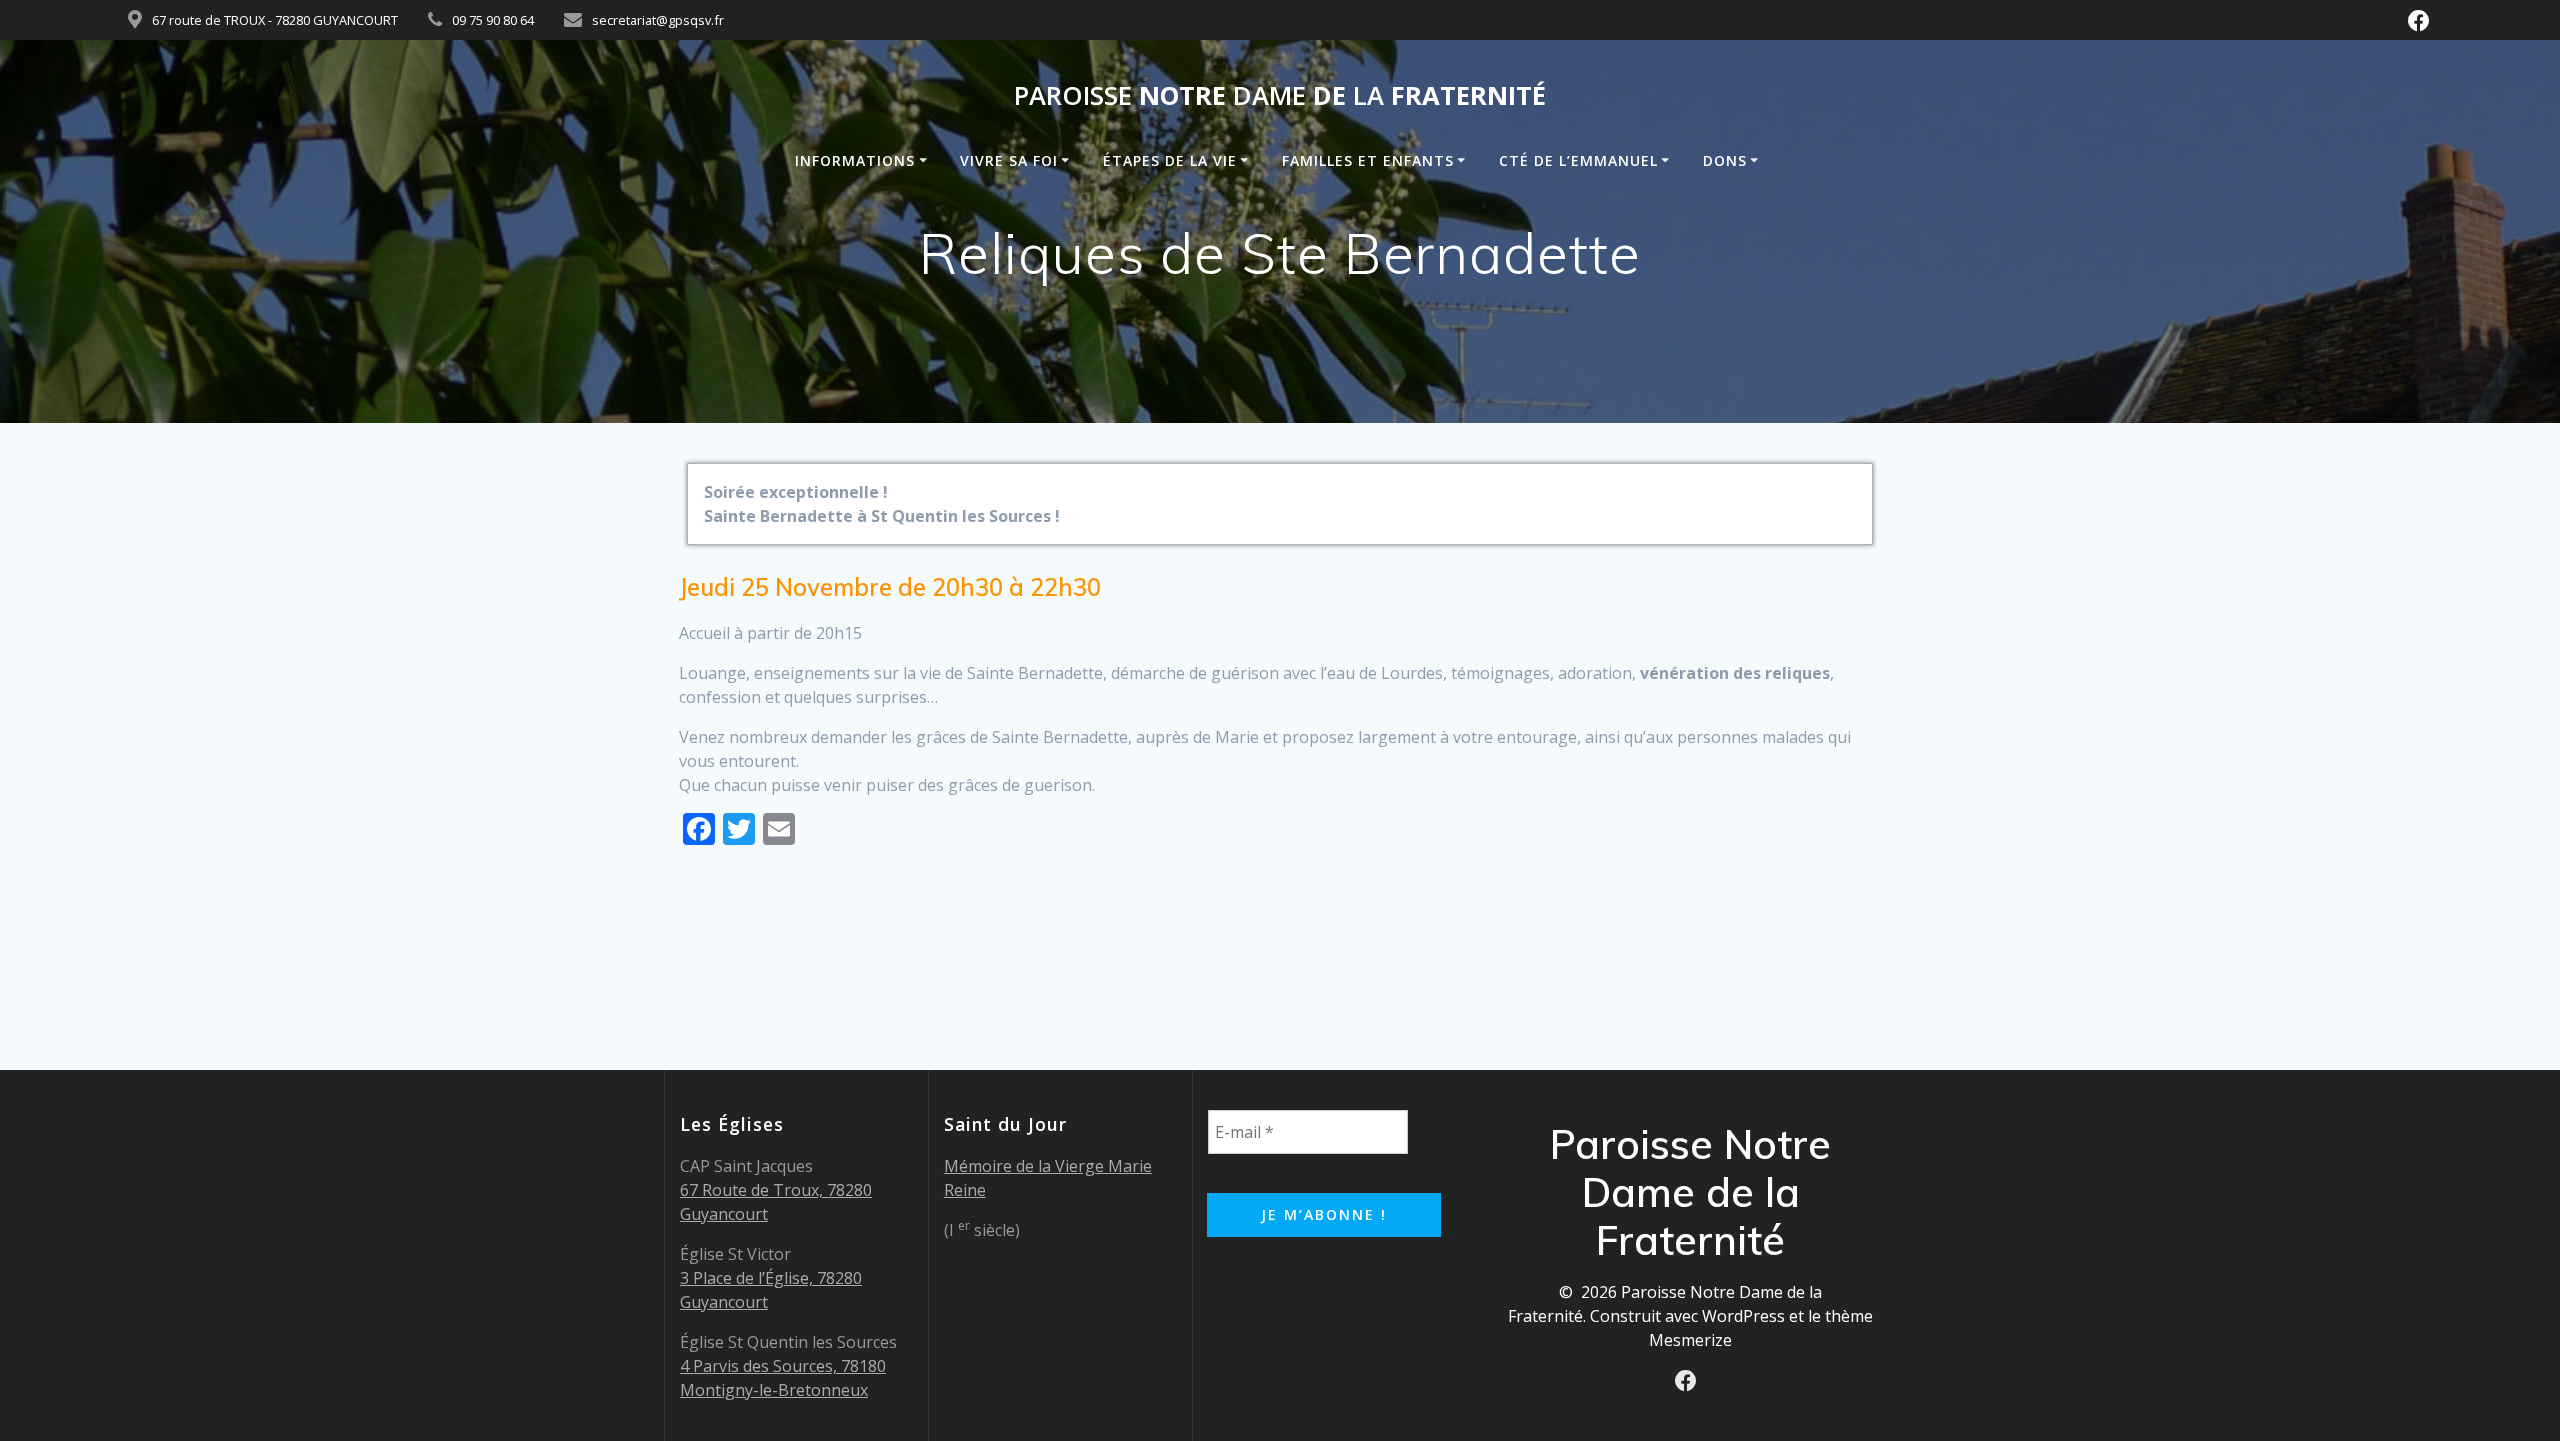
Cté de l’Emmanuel (1578, 160)
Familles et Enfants (1368, 160)
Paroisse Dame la (1280, 96)
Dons (1725, 160)
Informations (855, 160)
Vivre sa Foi (1009, 160)
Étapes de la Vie (1170, 160)
